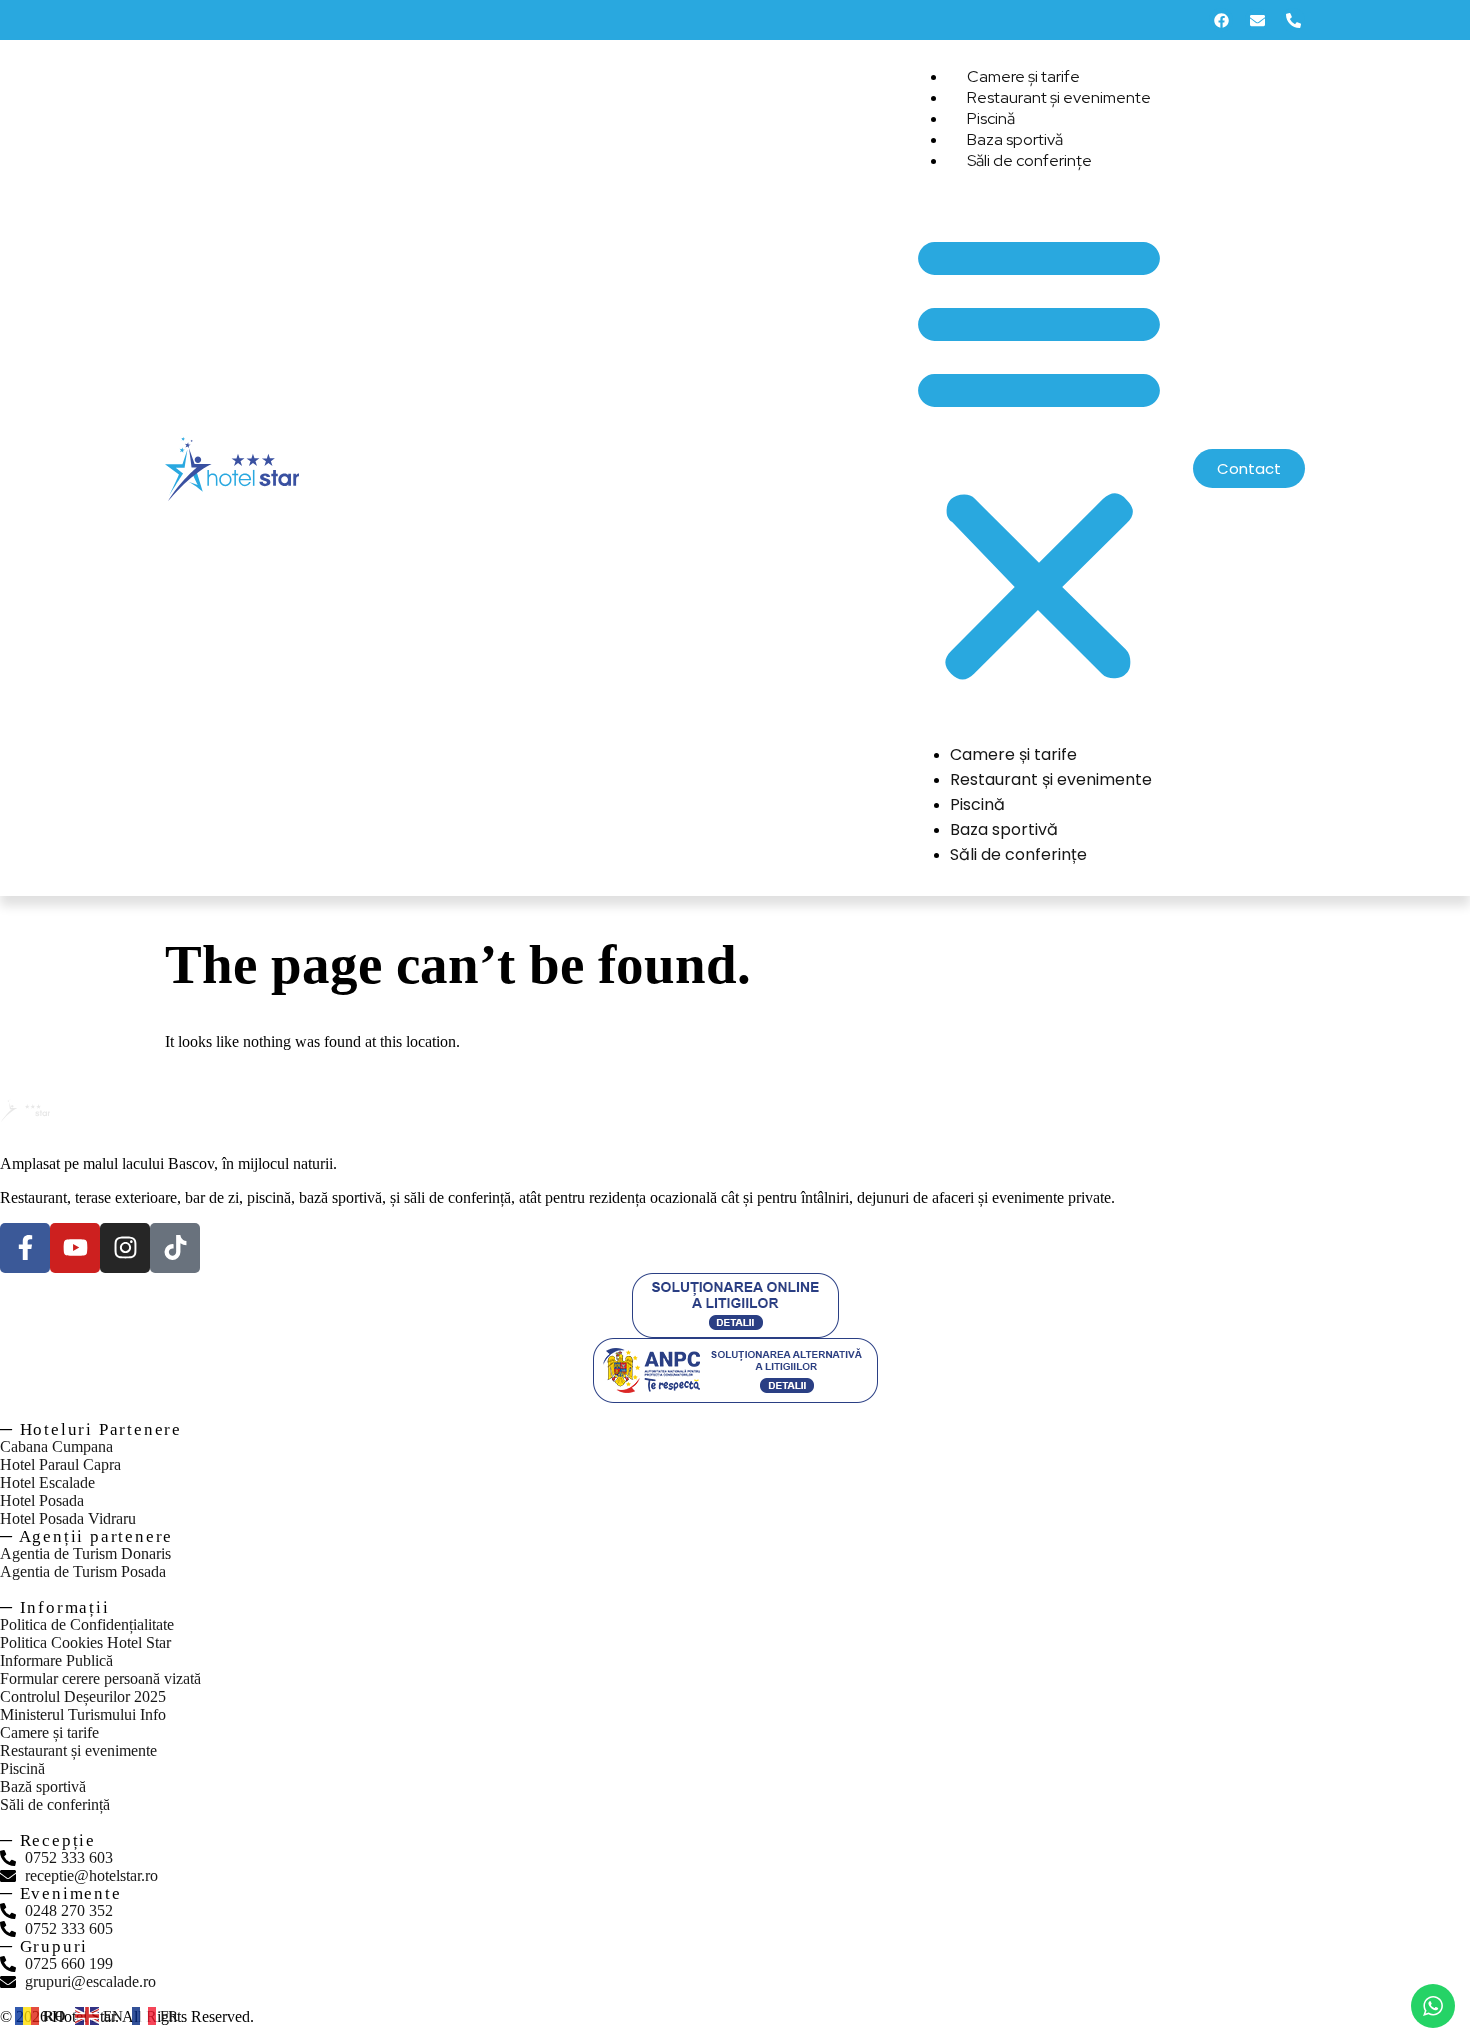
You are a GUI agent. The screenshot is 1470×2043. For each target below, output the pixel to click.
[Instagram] (125, 1248)
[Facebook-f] (25, 1248)
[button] (1039, 455)
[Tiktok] (175, 1248)
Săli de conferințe (1029, 160)
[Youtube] (75, 1248)
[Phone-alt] (1293, 20)
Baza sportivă (1004, 829)
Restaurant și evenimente (1059, 97)
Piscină (977, 804)
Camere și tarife (1013, 754)
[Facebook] (1221, 20)
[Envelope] (1257, 20)
